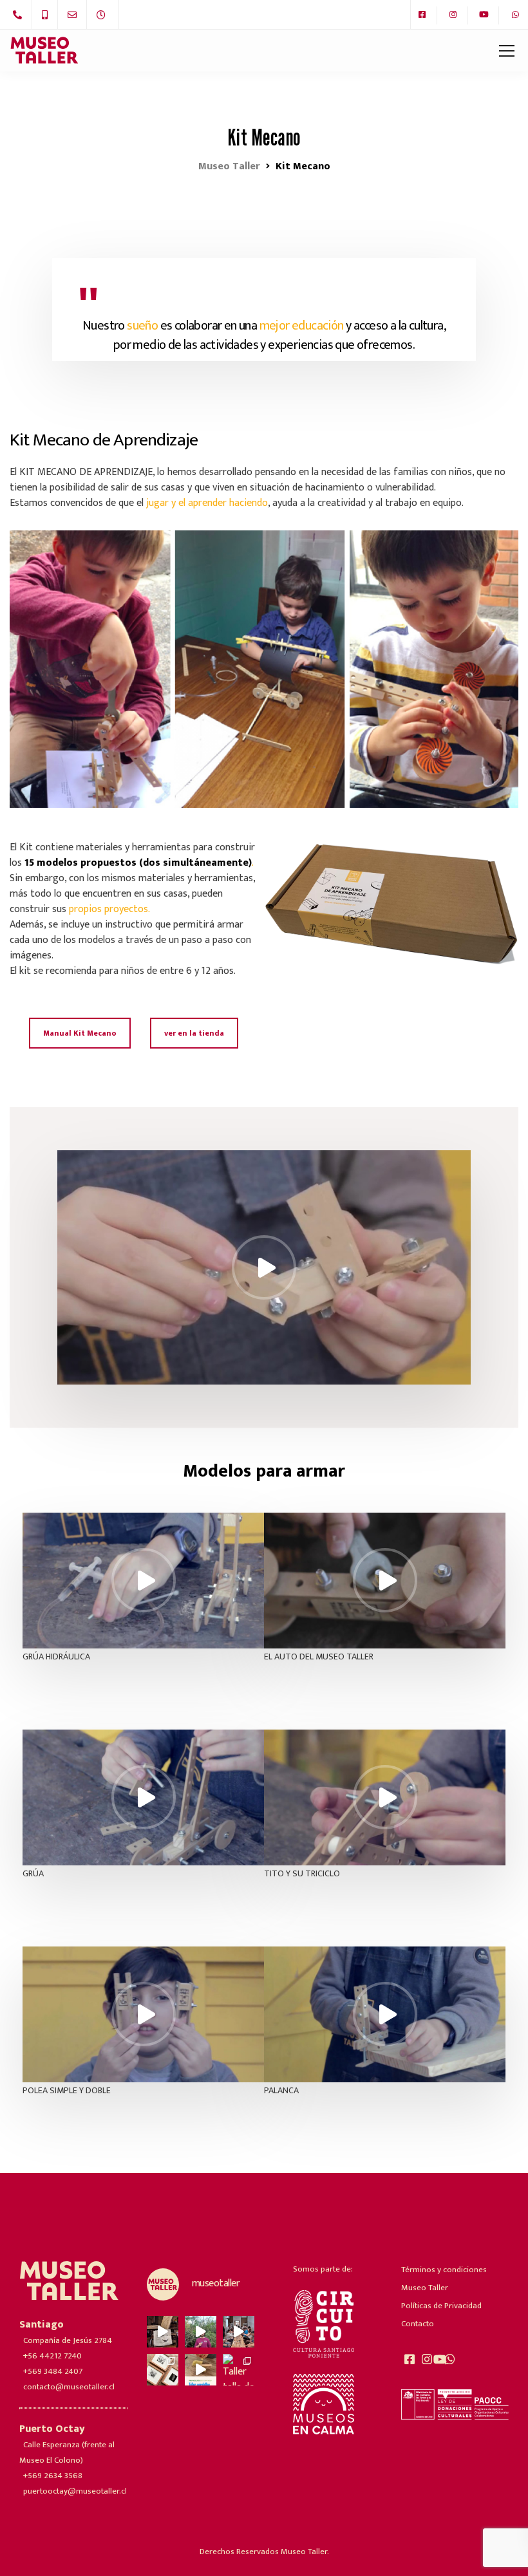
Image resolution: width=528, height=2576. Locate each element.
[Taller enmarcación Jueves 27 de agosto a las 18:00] (163, 2370)
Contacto (418, 2324)
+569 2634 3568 (53, 2476)
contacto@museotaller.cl (69, 2387)
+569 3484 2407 (53, 2371)
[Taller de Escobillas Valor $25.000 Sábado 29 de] (201, 2370)
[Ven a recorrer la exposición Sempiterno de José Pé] (163, 2332)
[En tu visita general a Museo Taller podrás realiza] (239, 2332)
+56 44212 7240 (52, 2356)
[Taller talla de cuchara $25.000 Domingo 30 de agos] (239, 2370)
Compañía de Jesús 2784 (68, 2340)
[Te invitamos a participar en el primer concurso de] (201, 2332)
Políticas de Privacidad (441, 2306)
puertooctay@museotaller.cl (75, 2491)
